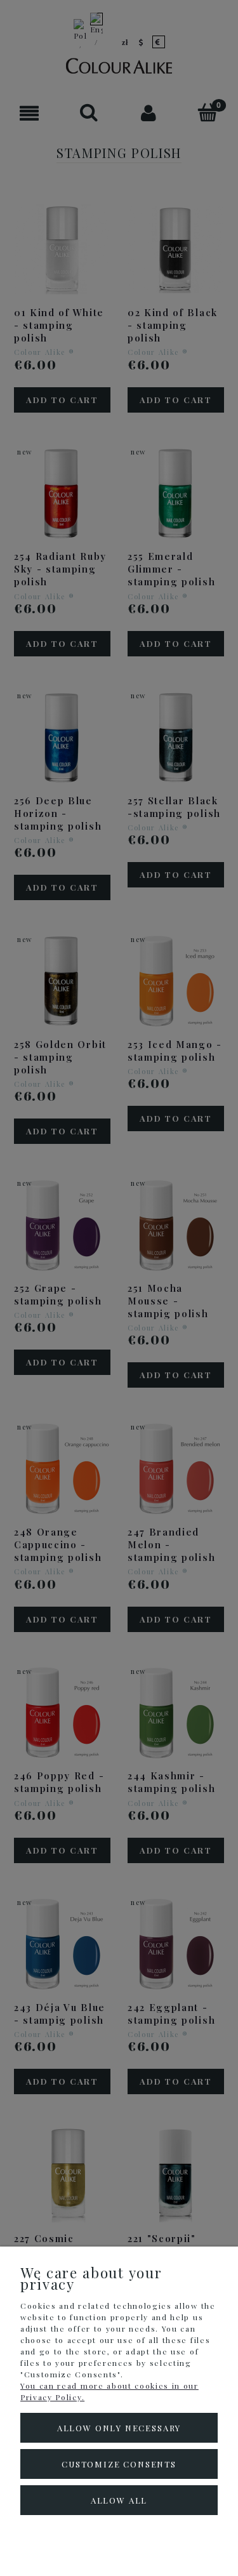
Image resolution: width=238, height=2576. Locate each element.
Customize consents (119, 2464)
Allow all (119, 2500)
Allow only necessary (119, 2428)
